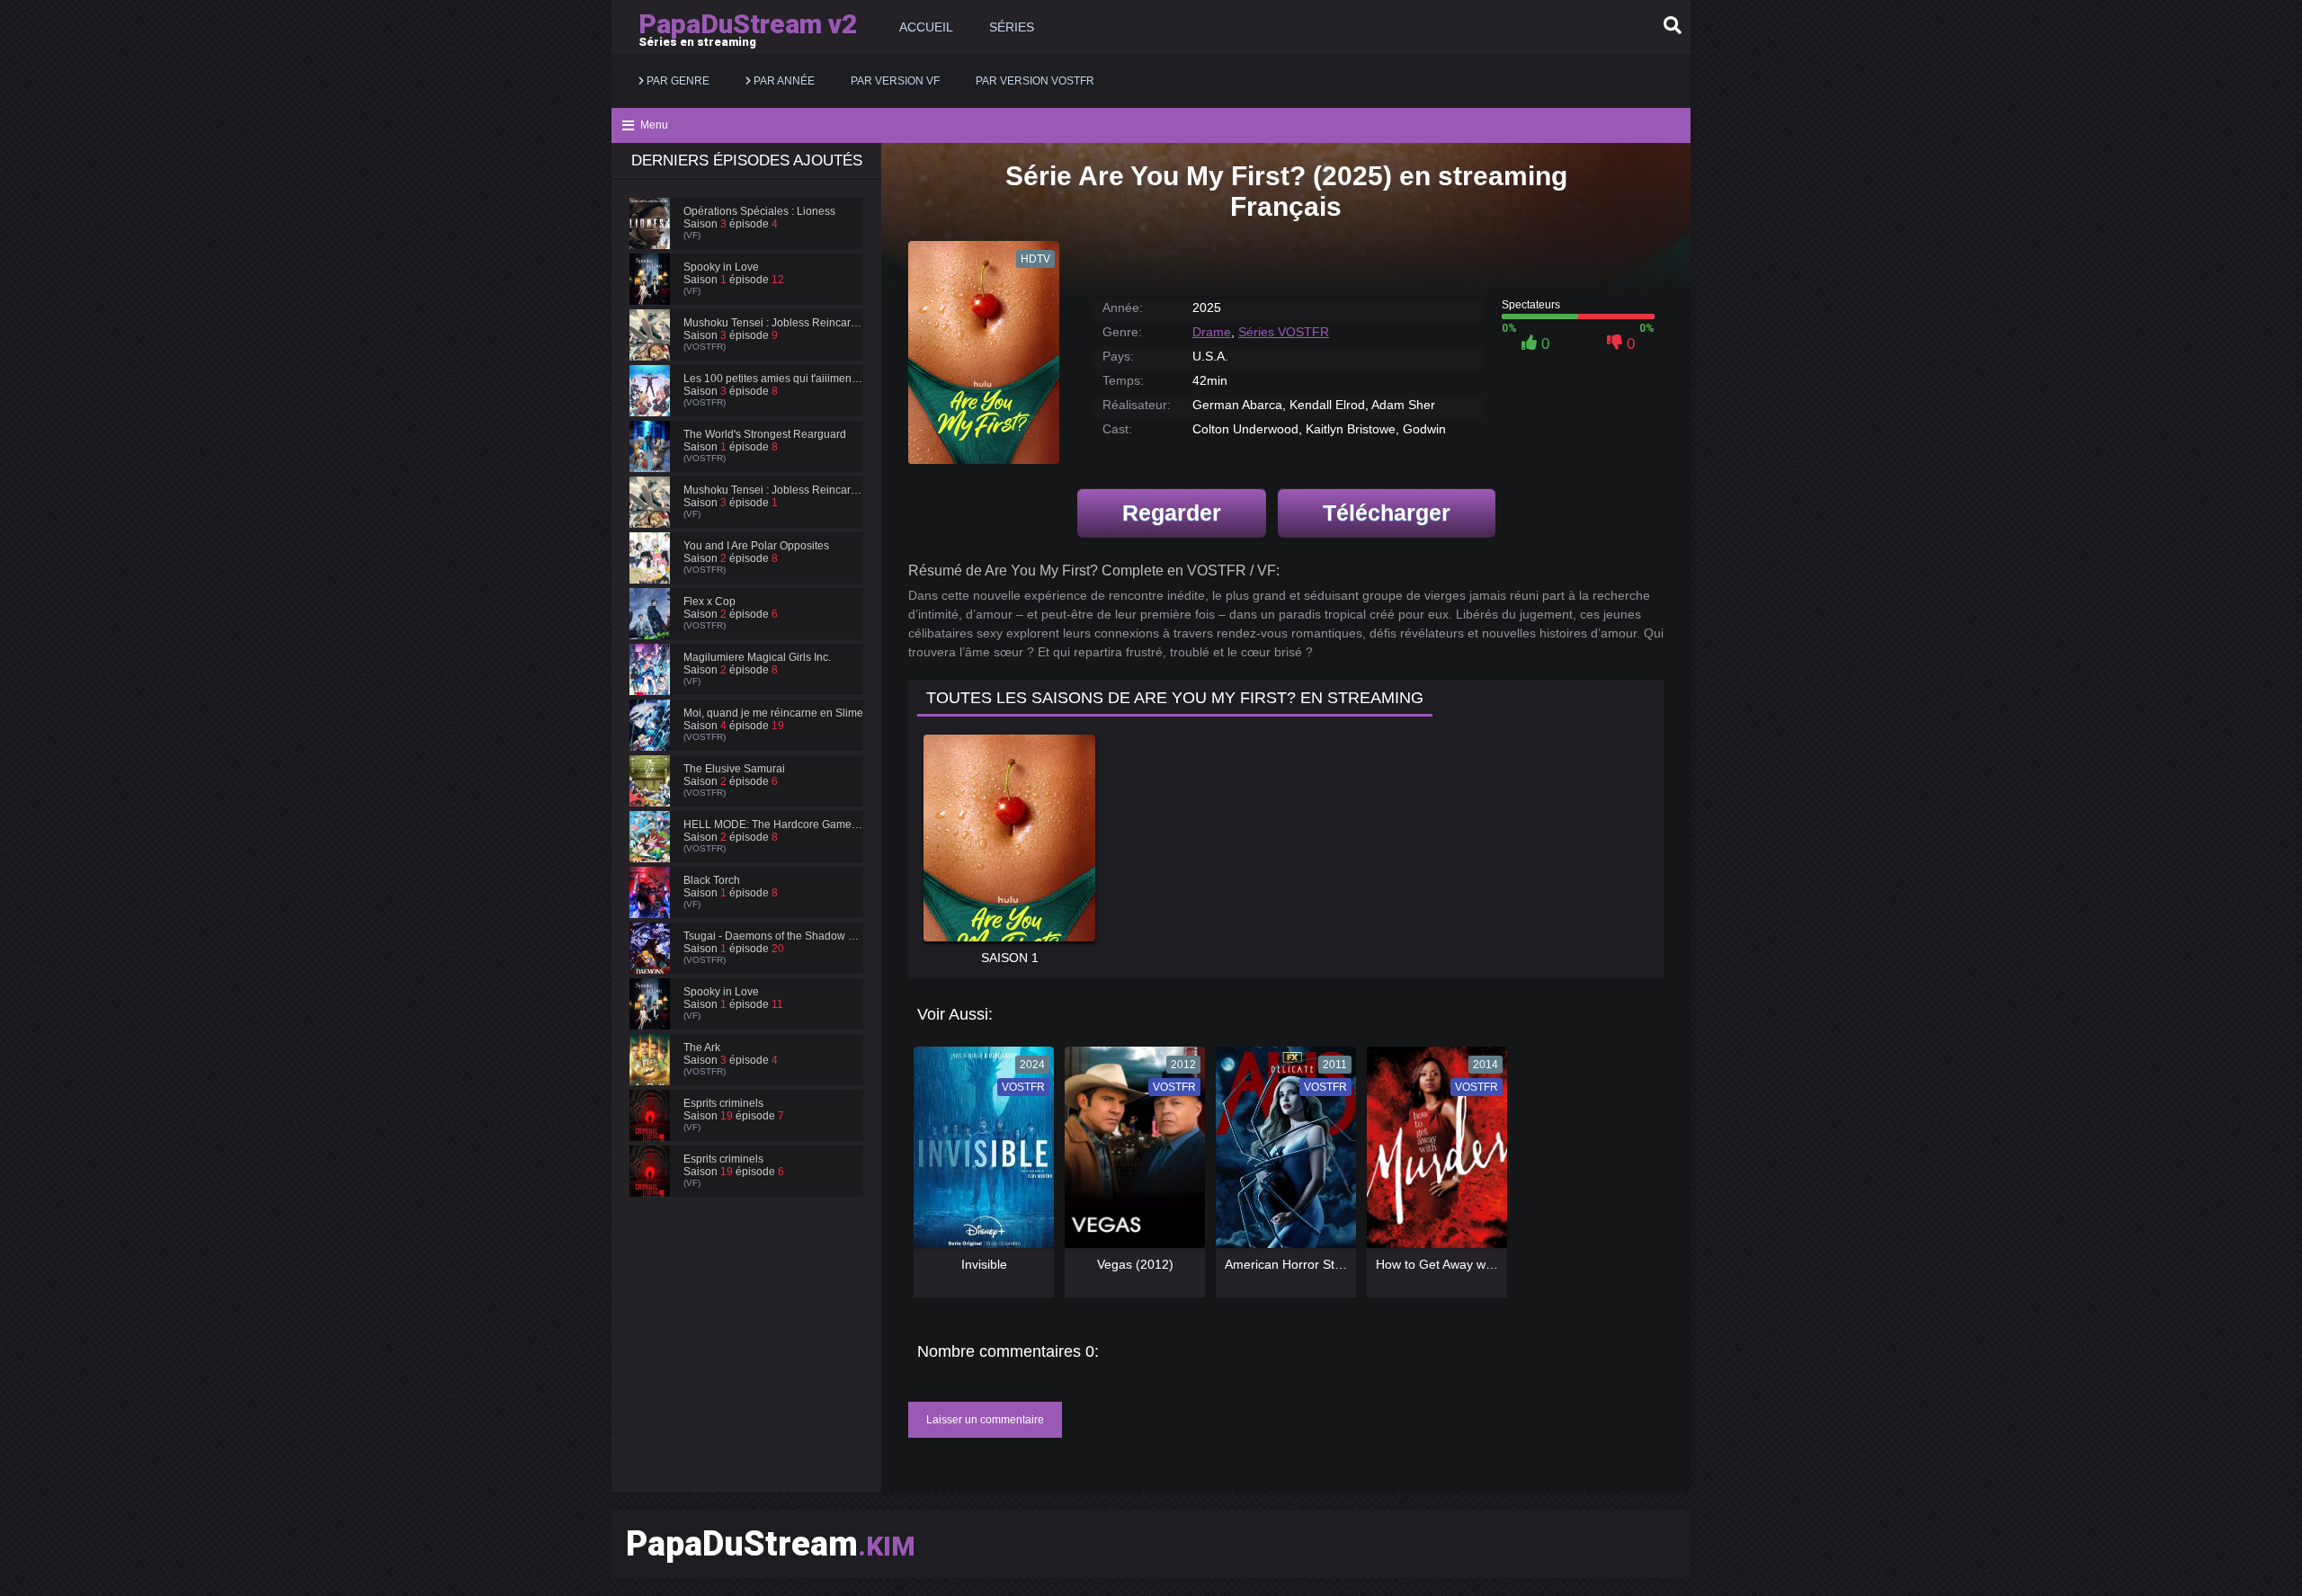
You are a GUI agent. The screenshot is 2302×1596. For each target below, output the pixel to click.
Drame (1212, 332)
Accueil (926, 27)
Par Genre (677, 81)
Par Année (783, 81)
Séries (1012, 27)
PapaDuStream (771, 1544)
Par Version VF (895, 81)
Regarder (1172, 513)
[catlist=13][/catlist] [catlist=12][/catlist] (979, 1154)
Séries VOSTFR (1284, 332)
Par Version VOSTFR (1035, 81)
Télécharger (1387, 513)
